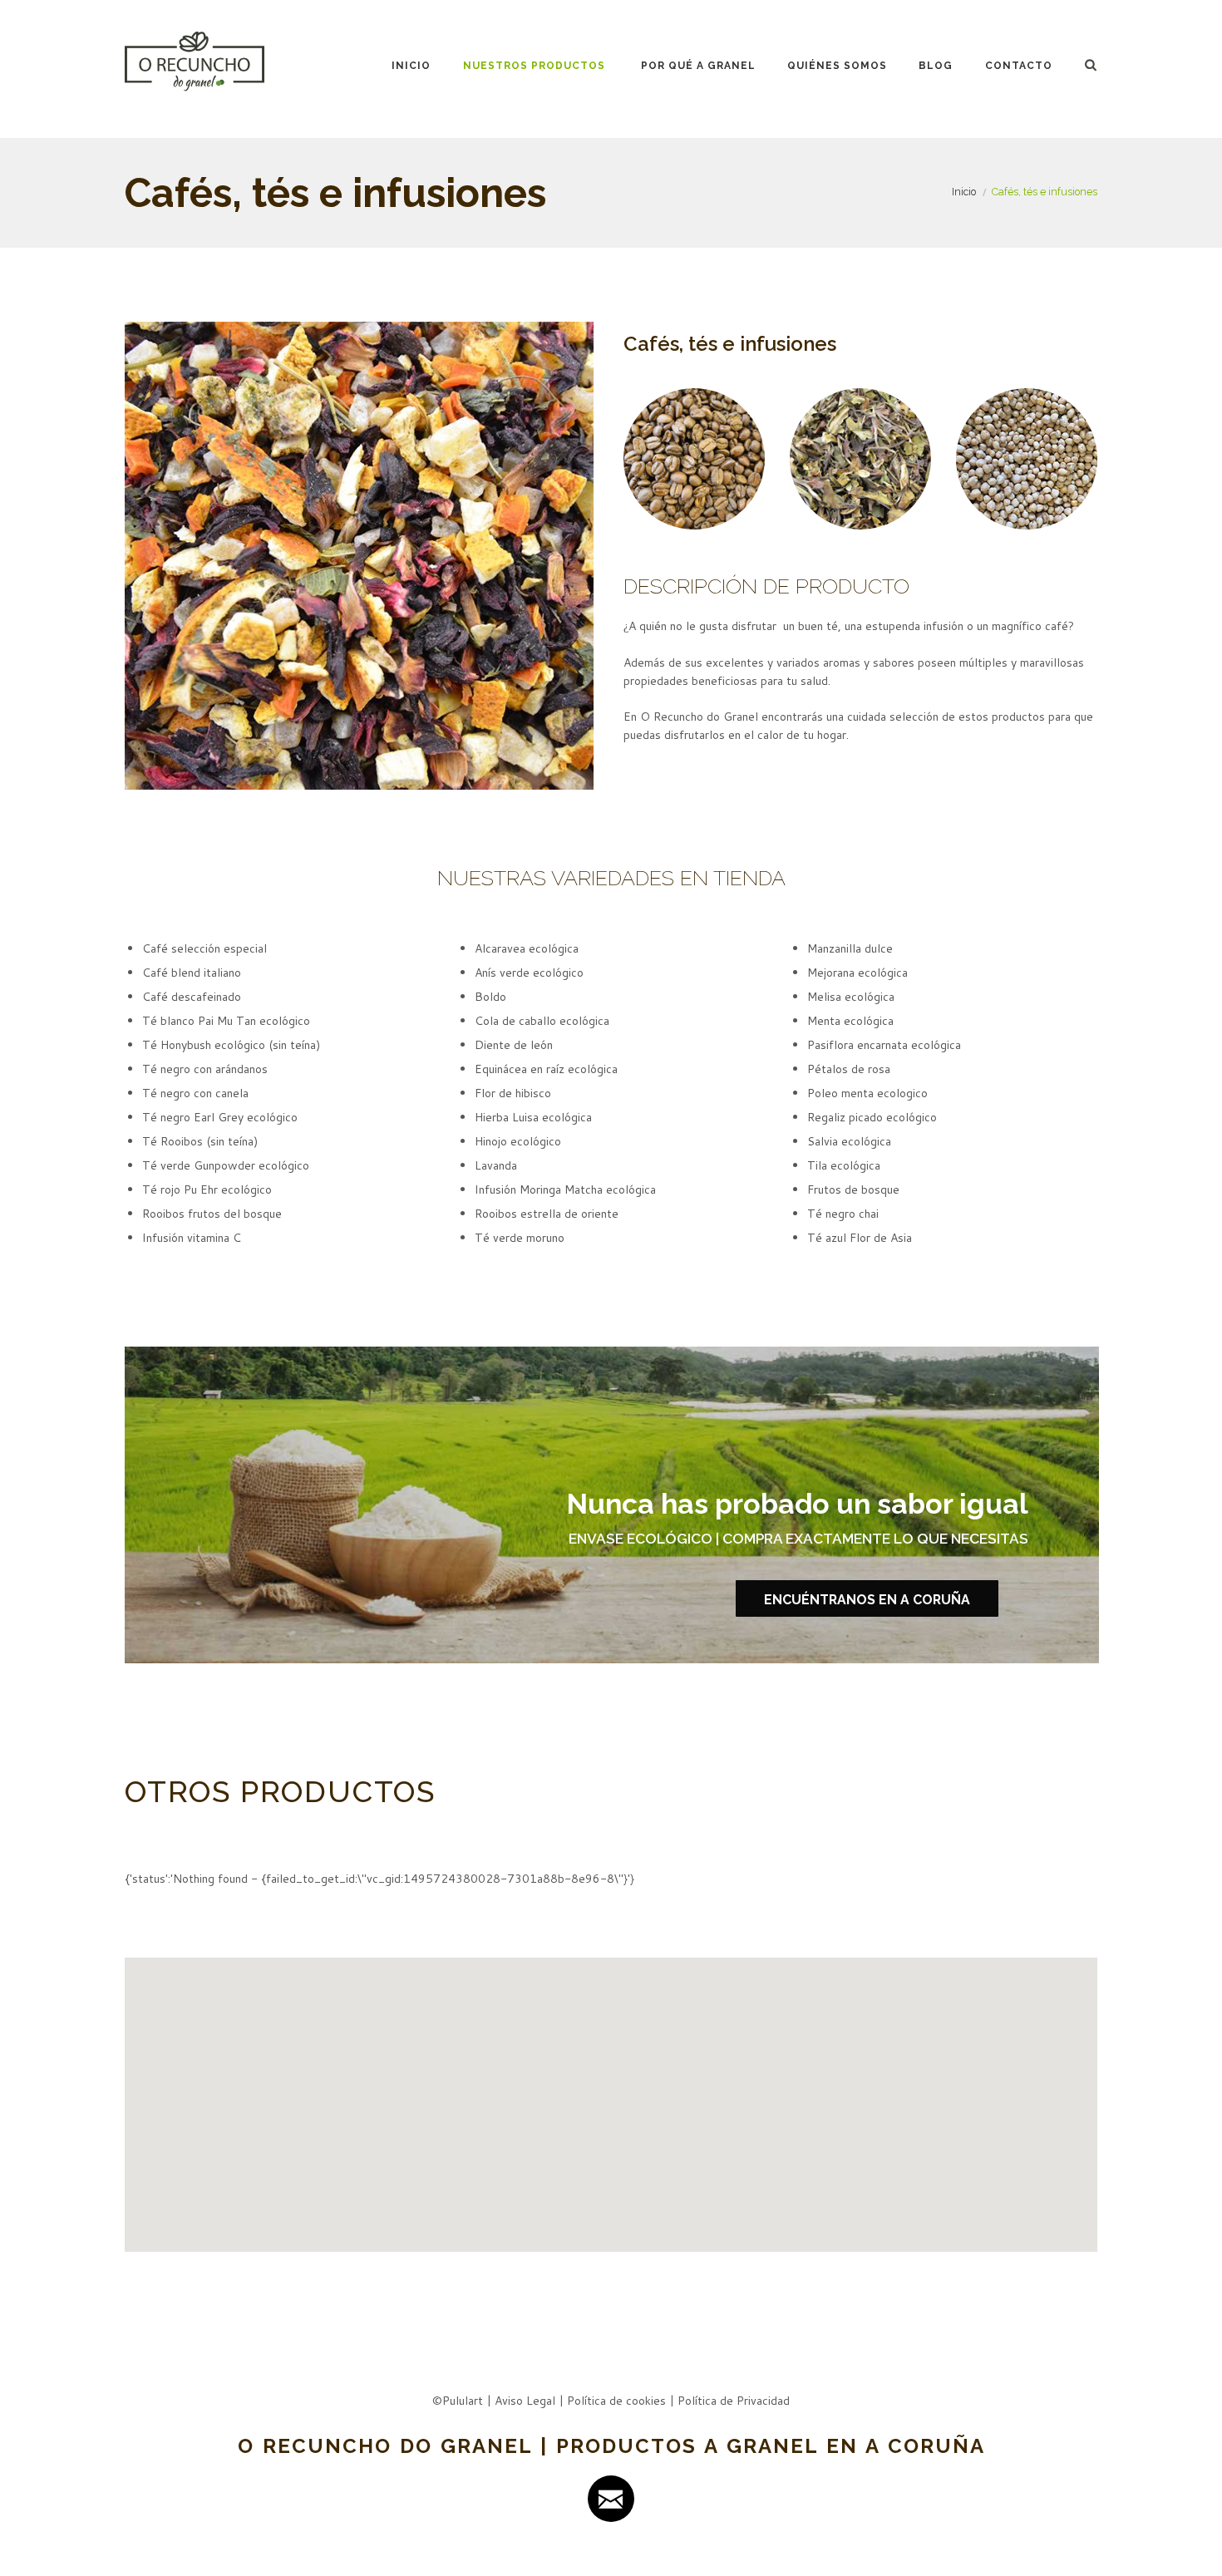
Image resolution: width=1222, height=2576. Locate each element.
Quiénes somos (837, 66)
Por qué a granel (698, 66)
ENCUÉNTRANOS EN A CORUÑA (867, 1600)
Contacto (1019, 66)
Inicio (411, 66)
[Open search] (1092, 64)
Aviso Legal (525, 2401)
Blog (936, 66)
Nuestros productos (534, 66)
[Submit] (611, 2499)
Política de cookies (616, 2401)
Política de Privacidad (734, 2401)
